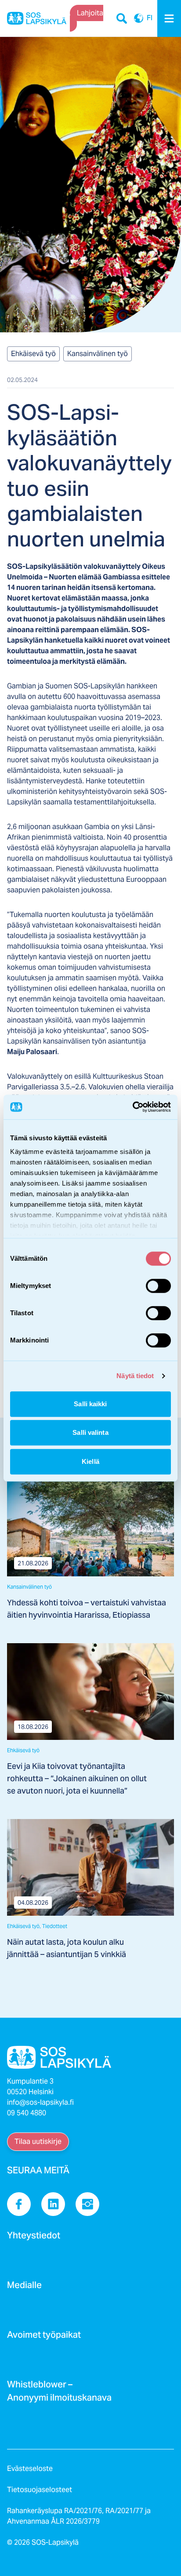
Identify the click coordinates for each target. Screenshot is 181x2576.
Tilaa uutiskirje (38, 2141)
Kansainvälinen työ (98, 354)
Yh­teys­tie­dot (34, 2238)
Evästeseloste (30, 2469)
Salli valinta (90, 1432)
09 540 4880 (27, 2113)
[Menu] (169, 18)
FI (139, 18)
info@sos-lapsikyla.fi (40, 2102)
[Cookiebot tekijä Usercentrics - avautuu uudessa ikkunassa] (132, 1107)
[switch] (158, 1286)
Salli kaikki (90, 1404)
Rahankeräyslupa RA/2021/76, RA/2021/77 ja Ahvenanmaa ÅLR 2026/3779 (79, 2516)
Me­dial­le (24, 2288)
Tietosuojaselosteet (40, 2490)
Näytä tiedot (135, 1376)
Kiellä (90, 1461)
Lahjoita (90, 13)
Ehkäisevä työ (33, 354)
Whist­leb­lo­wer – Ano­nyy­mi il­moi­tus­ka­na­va (59, 2394)
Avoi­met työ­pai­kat (44, 2337)
